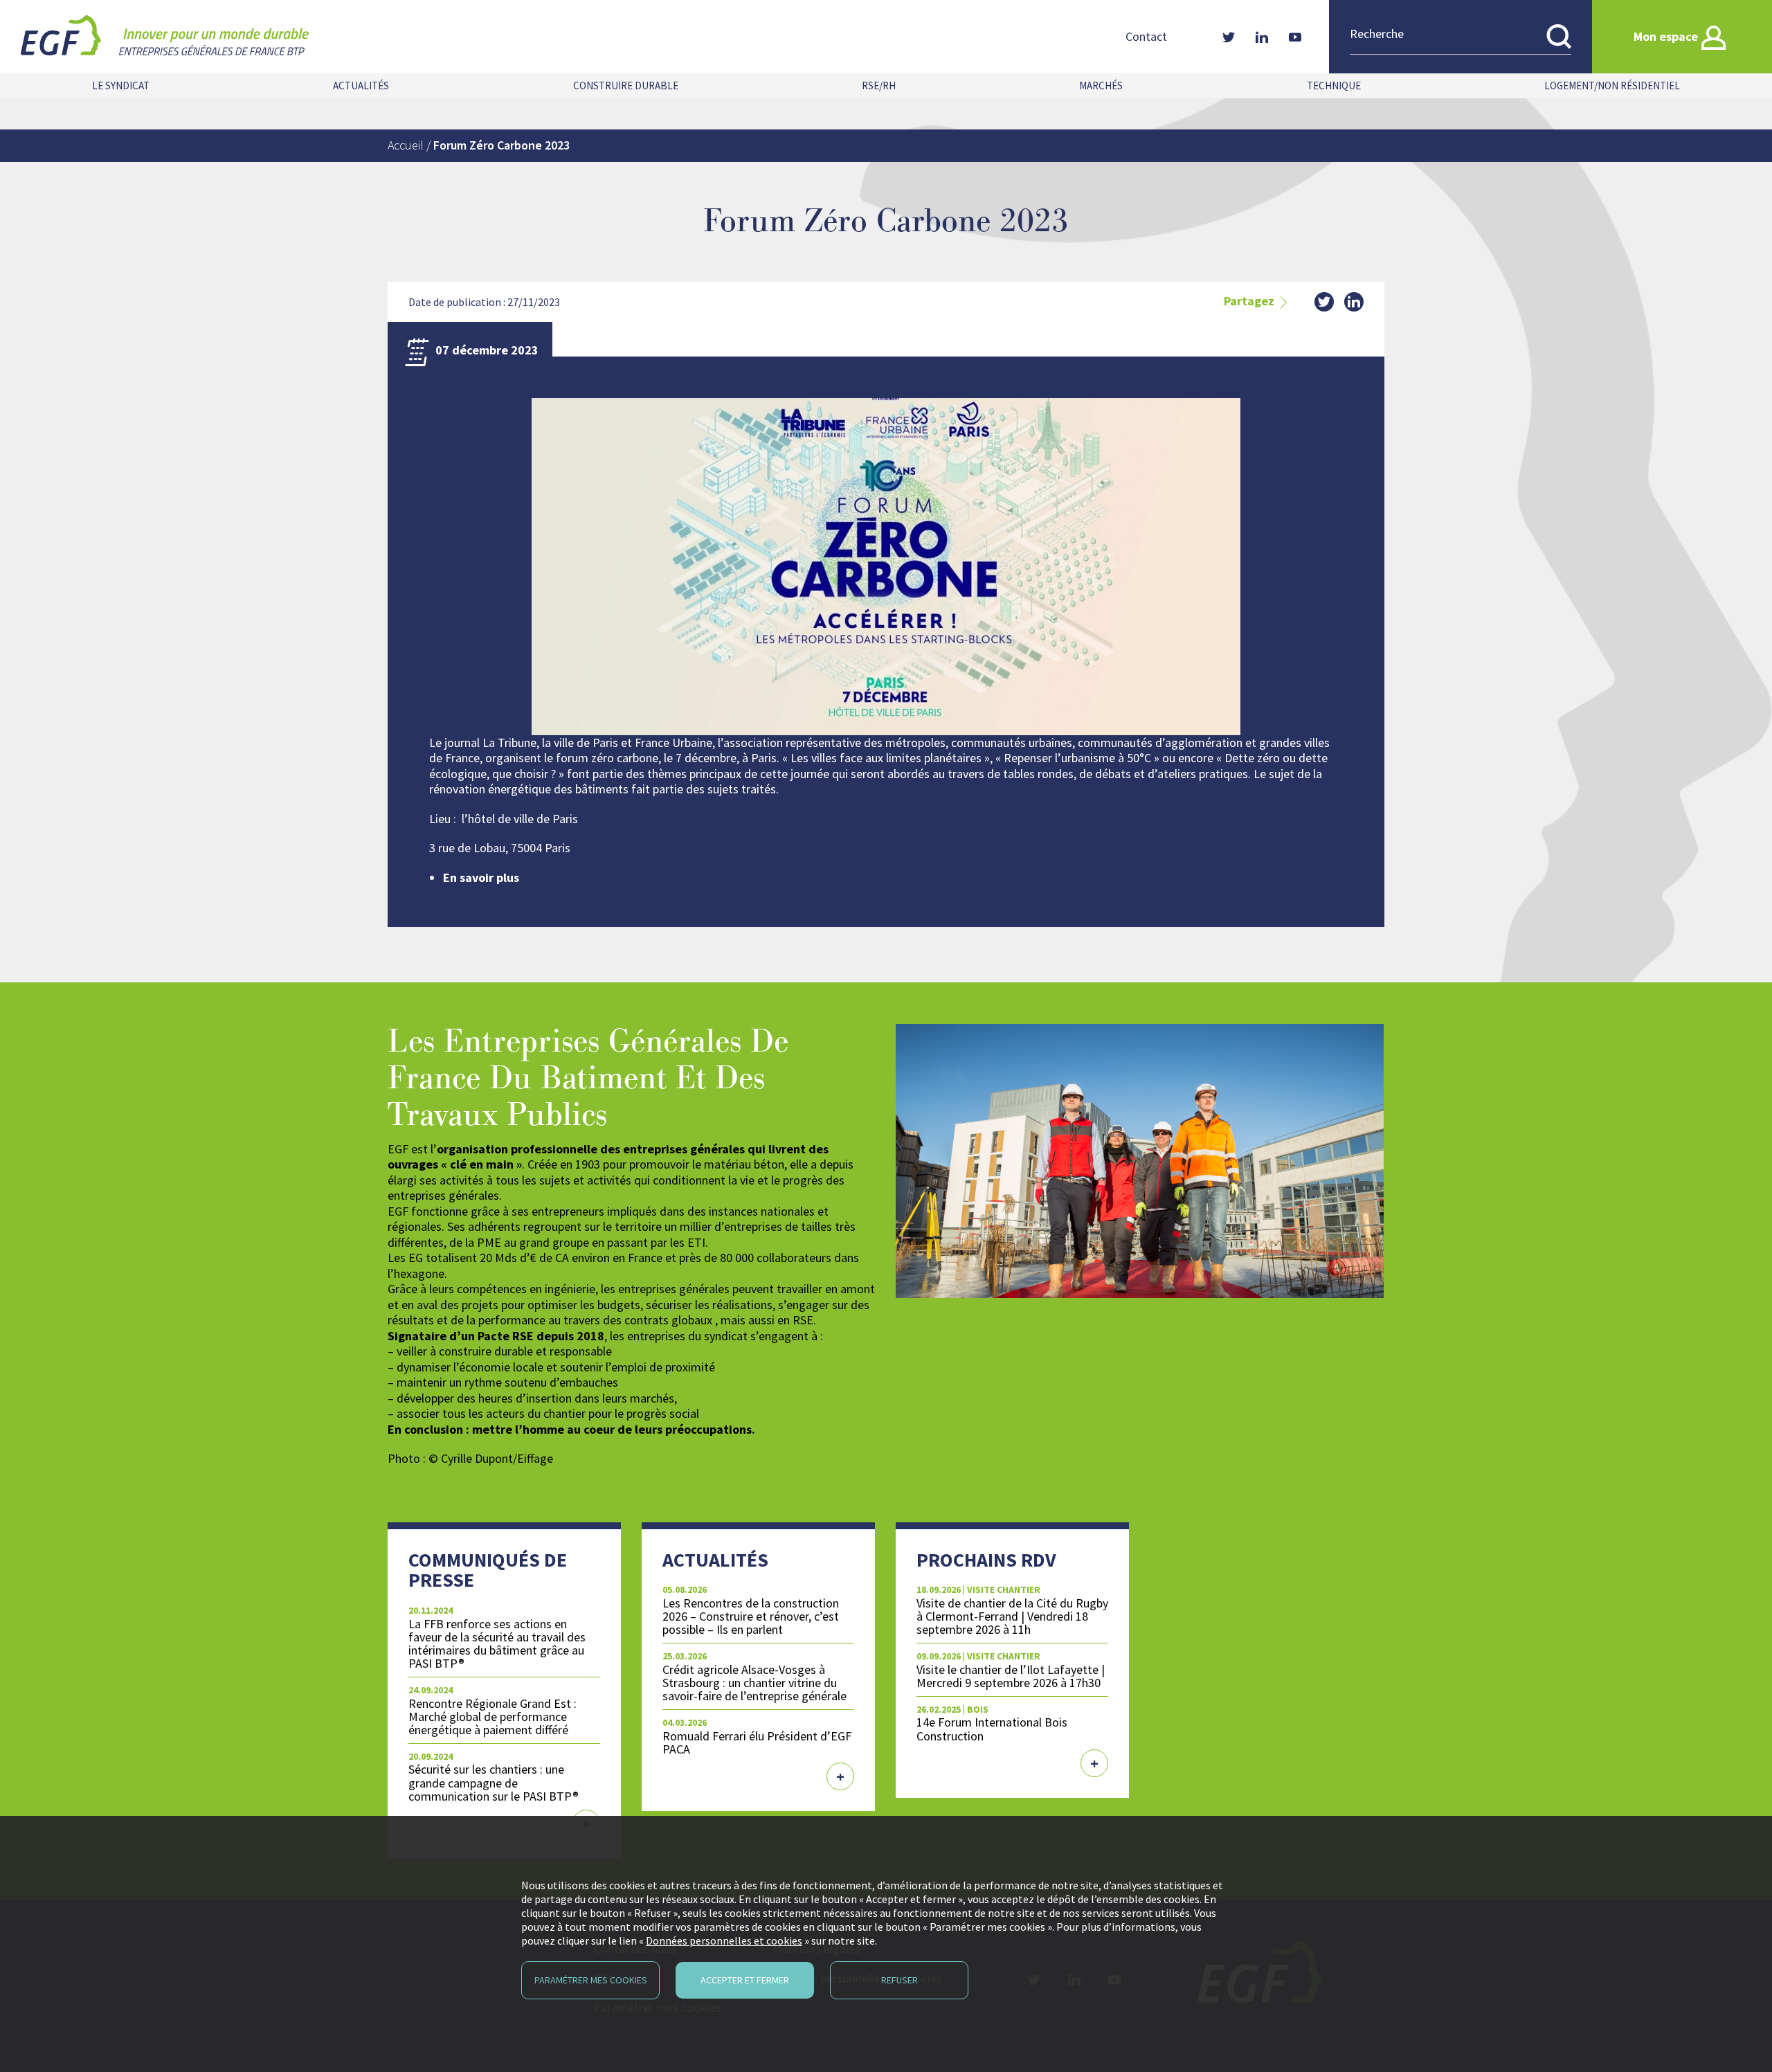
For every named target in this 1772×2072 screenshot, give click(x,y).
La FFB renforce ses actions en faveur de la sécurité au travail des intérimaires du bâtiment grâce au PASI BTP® (497, 1643)
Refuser (899, 1980)
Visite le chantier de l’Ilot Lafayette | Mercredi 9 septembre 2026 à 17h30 (1011, 1676)
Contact (1146, 37)
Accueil (406, 145)
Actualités (361, 85)
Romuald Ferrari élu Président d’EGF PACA (757, 1742)
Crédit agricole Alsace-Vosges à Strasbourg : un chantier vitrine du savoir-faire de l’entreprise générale (754, 1683)
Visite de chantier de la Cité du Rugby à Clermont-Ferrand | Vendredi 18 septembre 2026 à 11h (1012, 1616)
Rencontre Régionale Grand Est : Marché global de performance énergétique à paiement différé (492, 1717)
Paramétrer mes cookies (591, 1980)
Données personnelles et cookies (724, 1940)
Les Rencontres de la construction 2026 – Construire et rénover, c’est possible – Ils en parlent (751, 1616)
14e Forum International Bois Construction (992, 1729)
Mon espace (1666, 36)
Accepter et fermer (745, 1980)
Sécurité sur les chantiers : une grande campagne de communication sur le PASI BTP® (494, 1782)
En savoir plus (481, 877)
